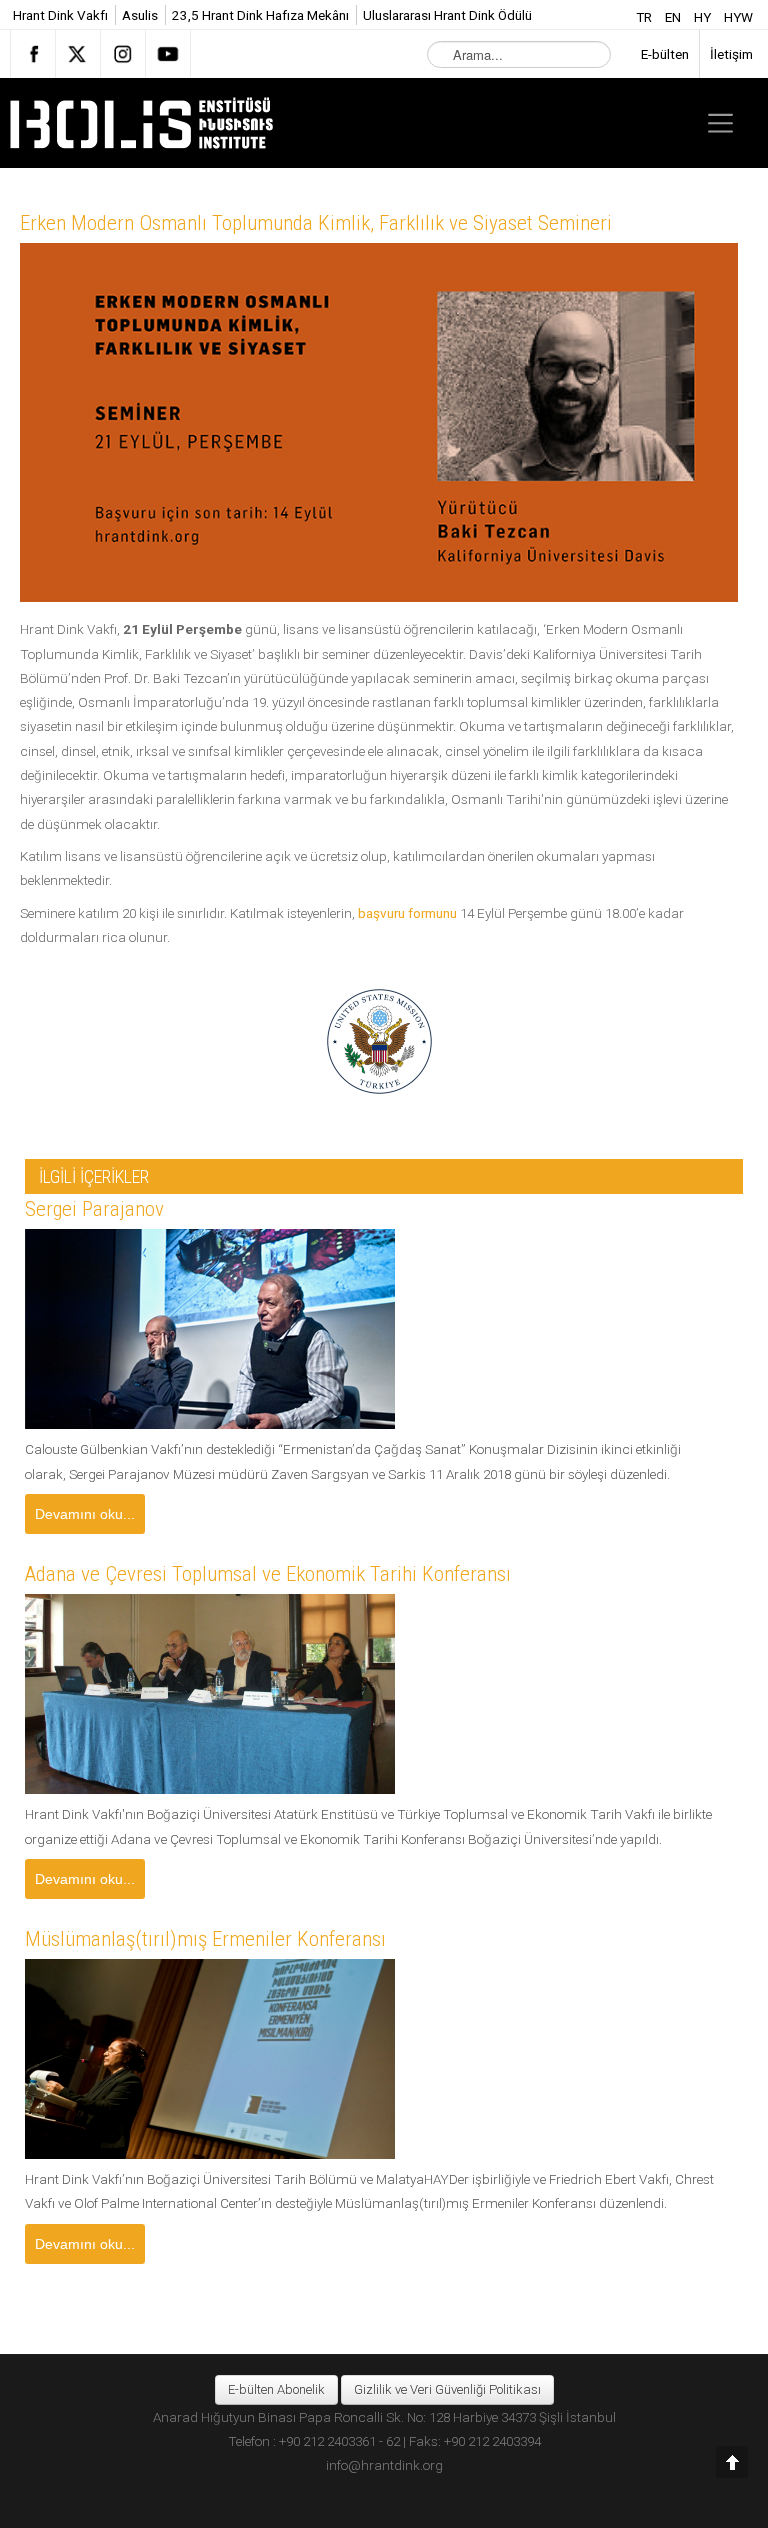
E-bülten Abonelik (276, 2389)
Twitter (78, 54)
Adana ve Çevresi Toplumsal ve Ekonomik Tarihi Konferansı (268, 1574)
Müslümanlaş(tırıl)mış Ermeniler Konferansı (205, 1939)
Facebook (33, 54)
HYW (738, 17)
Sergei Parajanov (94, 1209)
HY (704, 17)
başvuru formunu (407, 913)
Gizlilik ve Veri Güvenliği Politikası (447, 2389)
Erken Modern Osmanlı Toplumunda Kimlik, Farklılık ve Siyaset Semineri (316, 223)
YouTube (168, 54)
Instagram (123, 54)
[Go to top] (732, 2462)
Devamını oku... (85, 1514)
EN (674, 17)
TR (645, 17)
